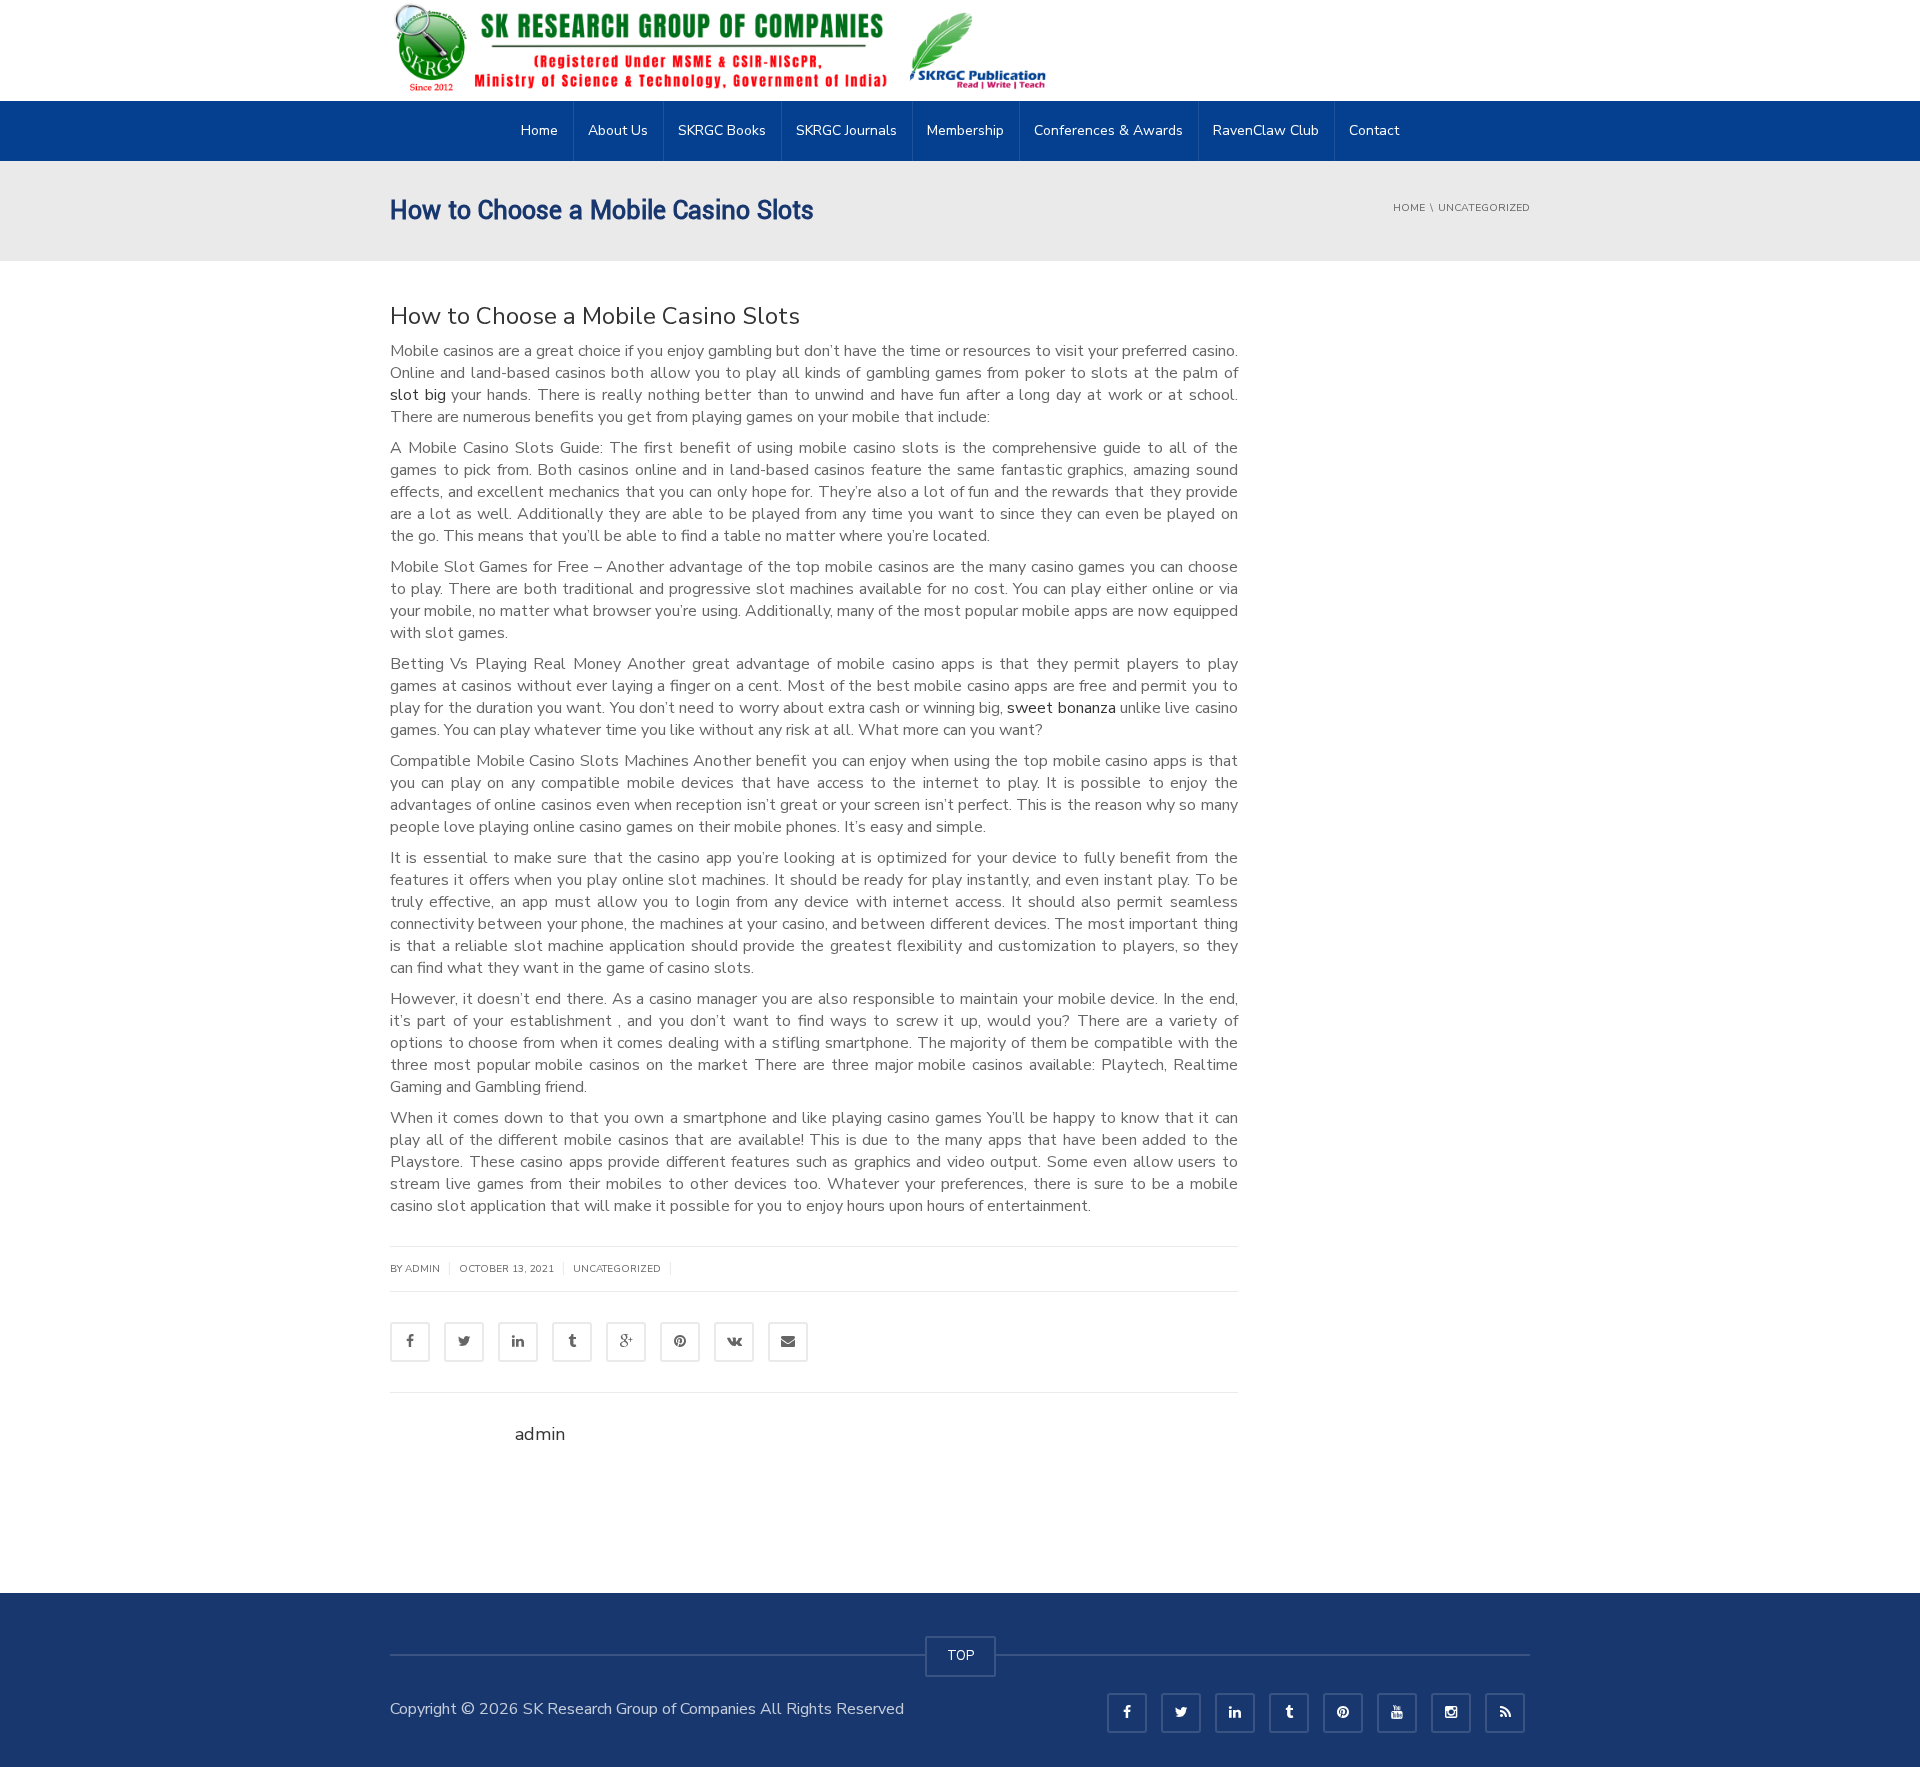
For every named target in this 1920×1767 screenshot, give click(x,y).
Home (539, 130)
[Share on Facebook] (410, 1342)
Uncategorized (617, 1269)
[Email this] (788, 1342)
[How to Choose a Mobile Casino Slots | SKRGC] (726, 50)
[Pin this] (680, 1342)
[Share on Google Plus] (626, 1342)
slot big (418, 395)
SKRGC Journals (846, 130)
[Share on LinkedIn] (518, 1342)
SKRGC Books (722, 130)
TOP (960, 1656)
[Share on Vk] (734, 1342)
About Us (618, 130)
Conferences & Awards (1108, 130)
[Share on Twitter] (464, 1342)
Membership (965, 130)
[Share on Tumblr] (572, 1342)
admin (422, 1269)
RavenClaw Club (1266, 130)
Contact (1374, 130)
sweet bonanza (1061, 708)
